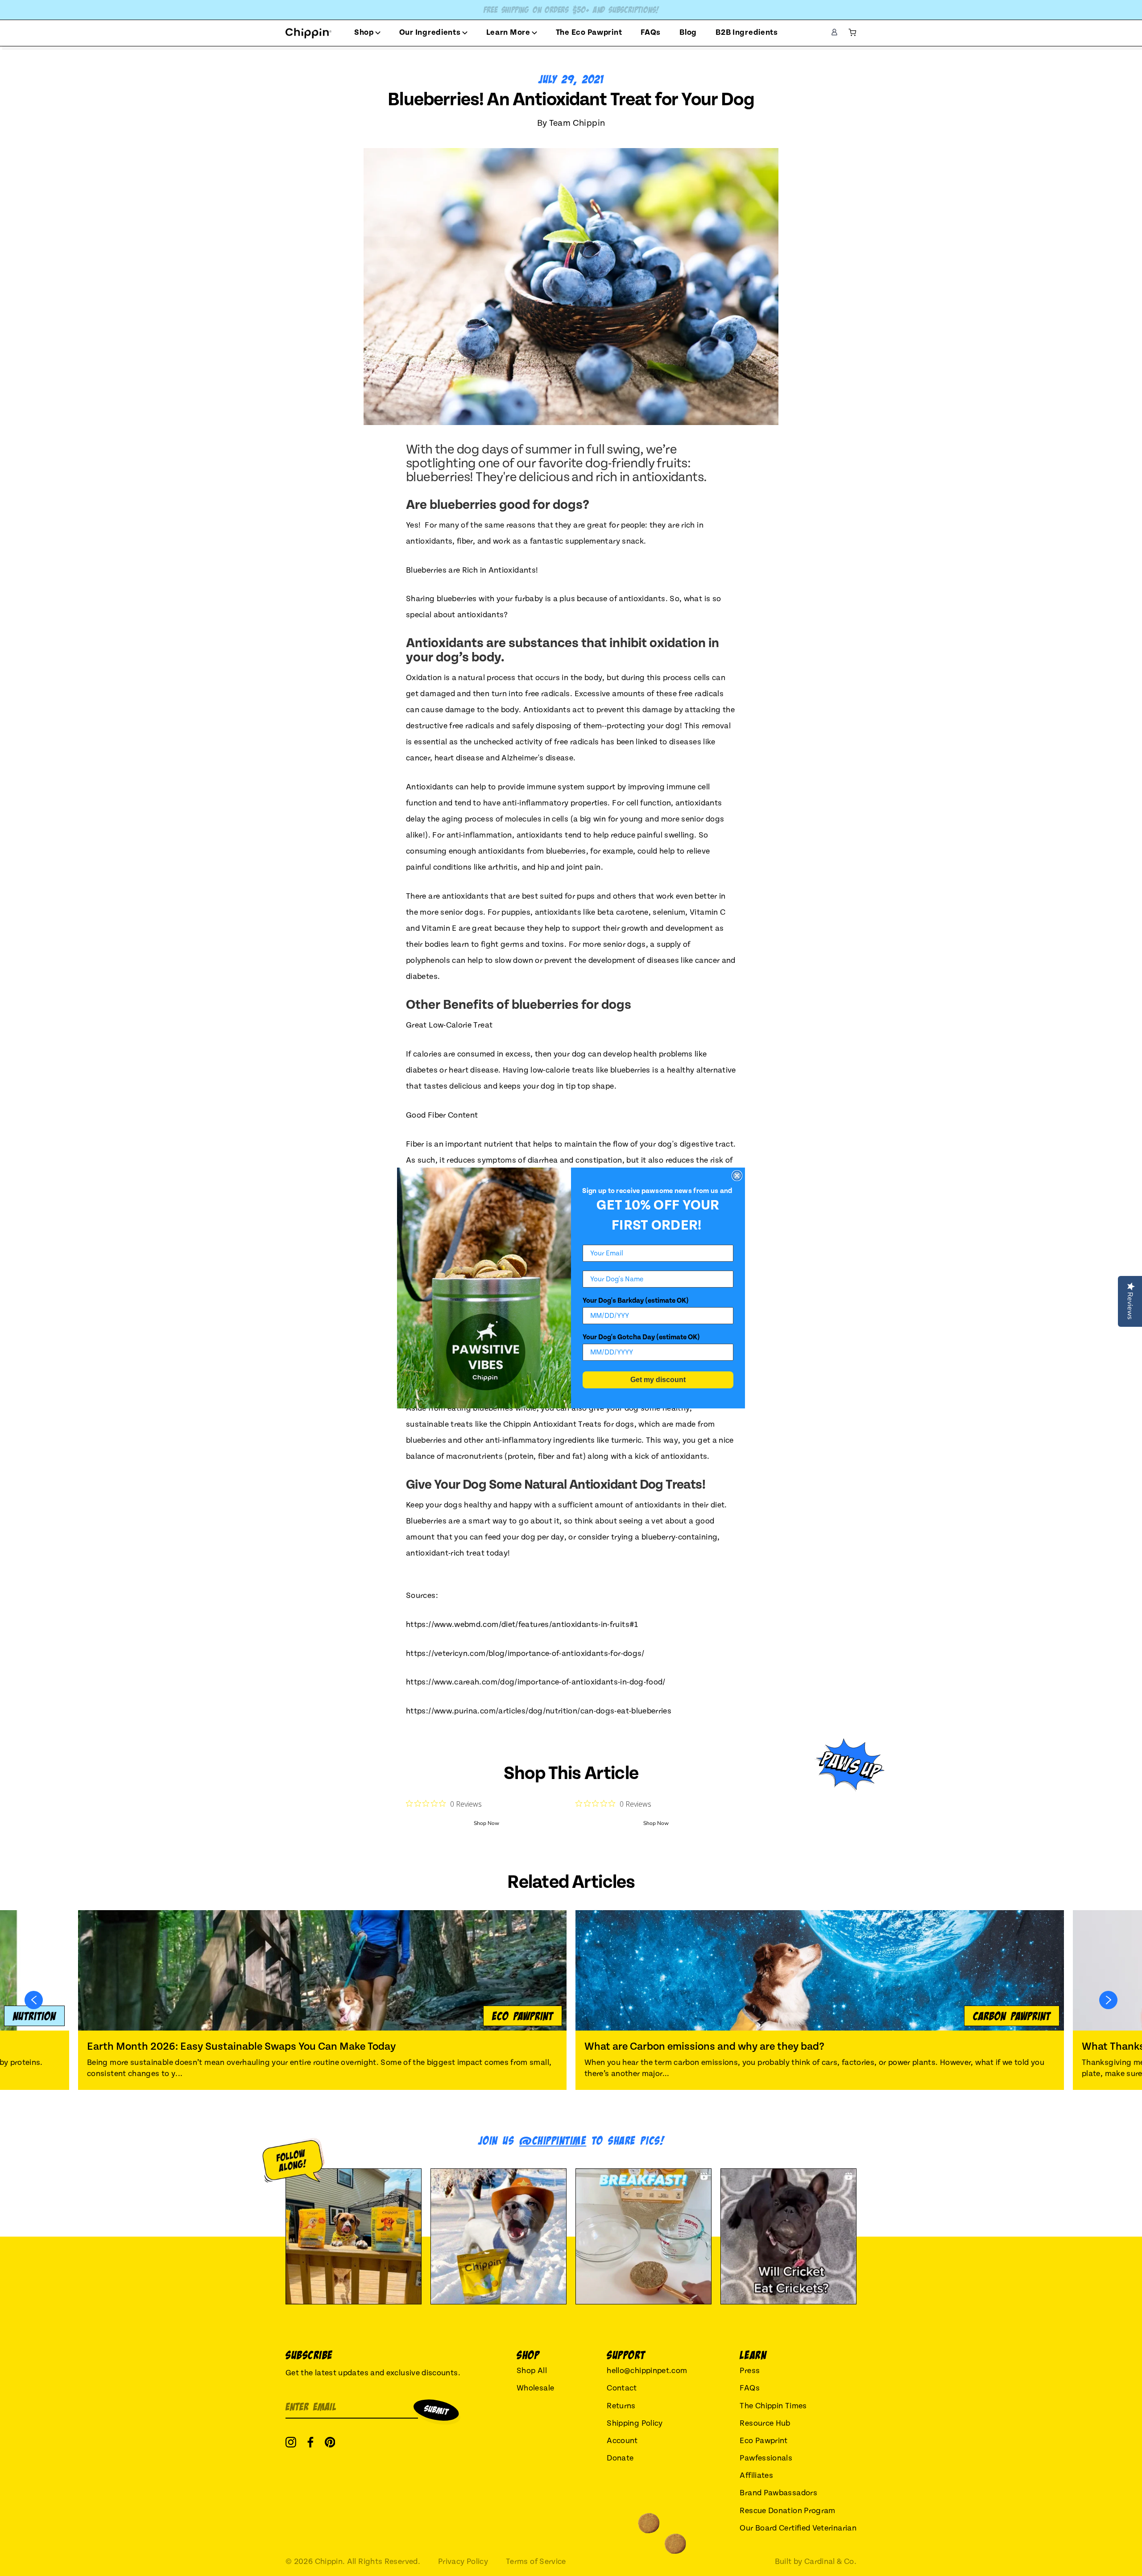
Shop (364, 32)
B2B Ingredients (747, 32)
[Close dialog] (737, 1176)
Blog (688, 32)
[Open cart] (852, 33)
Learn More (508, 32)
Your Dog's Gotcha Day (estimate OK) (641, 1337)
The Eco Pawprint (589, 32)
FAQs (651, 32)
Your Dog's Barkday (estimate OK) (636, 1300)
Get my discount (658, 1380)
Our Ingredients (430, 32)
